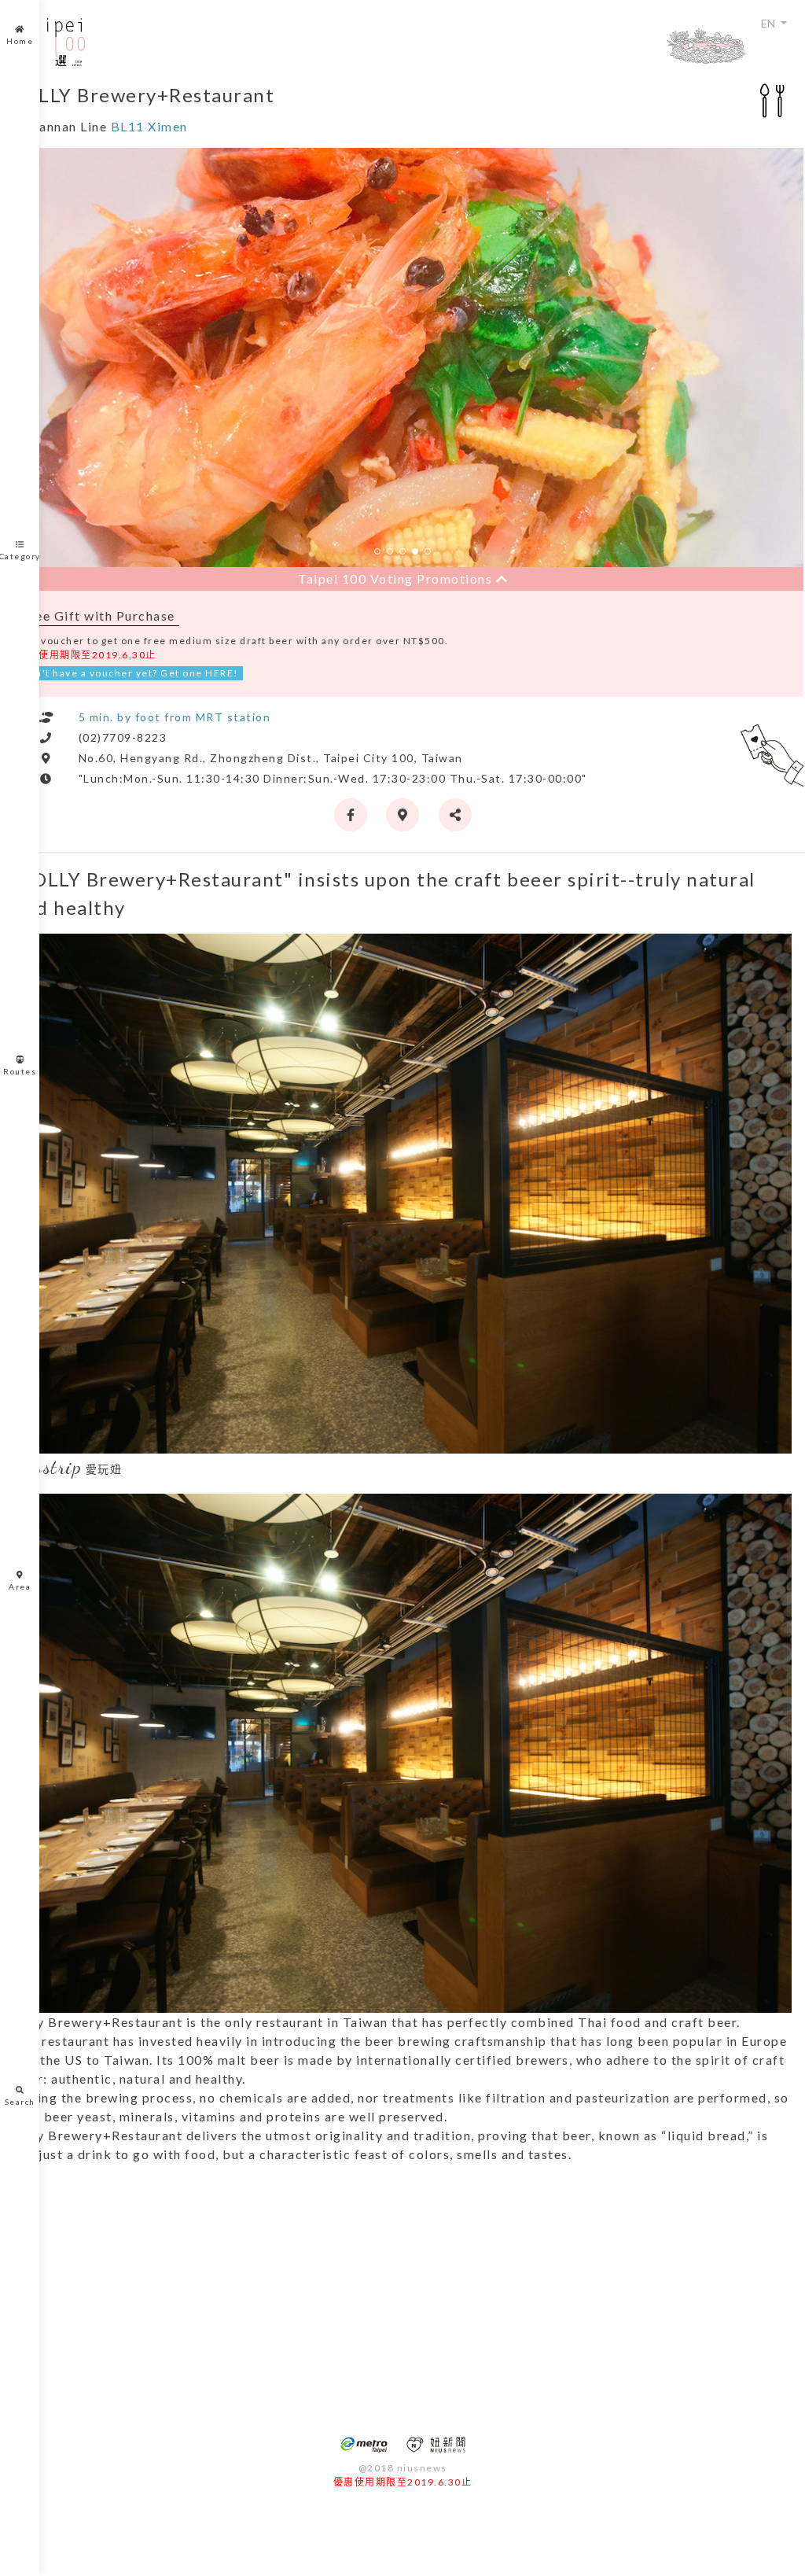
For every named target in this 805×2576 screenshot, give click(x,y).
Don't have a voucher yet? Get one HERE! (130, 673)
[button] (377, 551)
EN (769, 23)
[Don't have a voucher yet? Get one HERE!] (772, 750)
